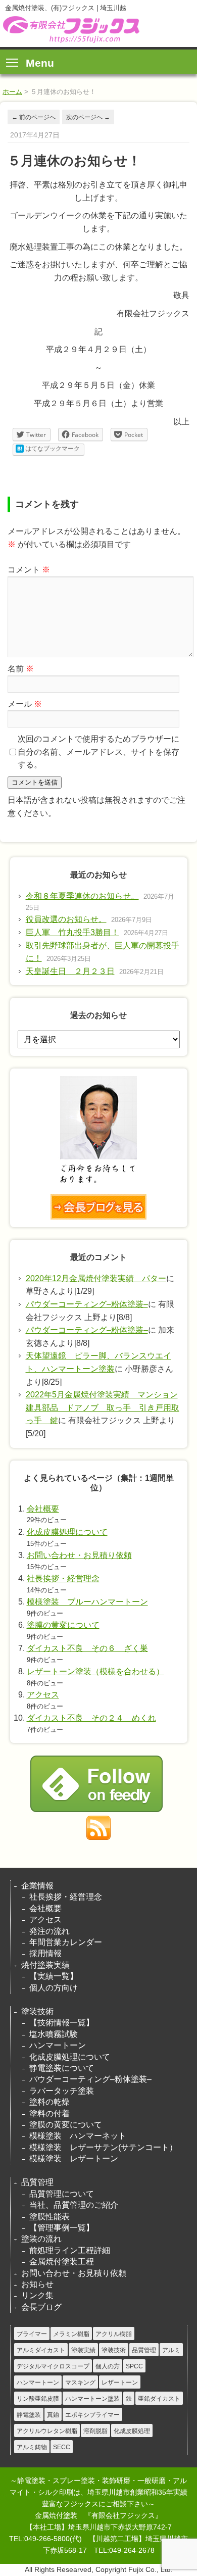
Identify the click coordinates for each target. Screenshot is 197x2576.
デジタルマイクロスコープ (53, 2366)
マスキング (80, 2383)
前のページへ (34, 117)
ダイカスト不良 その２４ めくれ (91, 1718)
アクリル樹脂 (114, 2334)
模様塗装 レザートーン (74, 2158)
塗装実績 (83, 2350)
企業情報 (37, 1886)
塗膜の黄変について (63, 1625)
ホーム (12, 92)
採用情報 (45, 1953)
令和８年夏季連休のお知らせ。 (82, 896)
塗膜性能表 (50, 2217)
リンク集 (37, 2295)
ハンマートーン (58, 2045)
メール (25, 704)
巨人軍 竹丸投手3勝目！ (72, 932)
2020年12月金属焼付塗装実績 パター (96, 1278)
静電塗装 (29, 2415)
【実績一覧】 (54, 1976)
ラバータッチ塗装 (62, 2091)
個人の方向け (54, 1988)
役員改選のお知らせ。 (66, 919)
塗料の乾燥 (50, 2102)
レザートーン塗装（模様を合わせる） (95, 1671)
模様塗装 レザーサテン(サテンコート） (103, 2147)
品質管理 (37, 2182)
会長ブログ (41, 2307)
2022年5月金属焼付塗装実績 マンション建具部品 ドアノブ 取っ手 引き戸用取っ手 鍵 (103, 1407)
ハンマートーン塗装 (92, 2399)
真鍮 (53, 2415)
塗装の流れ (41, 2239)
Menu (40, 63)
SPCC (134, 2366)
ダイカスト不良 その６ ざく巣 (87, 1648)
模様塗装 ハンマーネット (78, 2136)
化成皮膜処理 (132, 2431)
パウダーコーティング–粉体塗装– (87, 1304)
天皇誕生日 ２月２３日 (70, 971)
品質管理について (62, 2194)
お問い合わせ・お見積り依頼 (79, 1555)
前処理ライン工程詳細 (70, 2250)
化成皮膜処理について (67, 1532)
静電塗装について (62, 2068)
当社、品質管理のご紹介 (74, 2205)
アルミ (171, 2350)
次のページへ (88, 117)
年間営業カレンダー (66, 1942)
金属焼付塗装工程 (62, 2262)
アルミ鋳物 (32, 2447)
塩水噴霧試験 (54, 2034)
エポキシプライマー (92, 2415)
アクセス (43, 1695)
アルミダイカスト (41, 2350)
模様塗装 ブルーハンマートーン (87, 1602)
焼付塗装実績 (45, 1965)
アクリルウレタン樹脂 (47, 2431)
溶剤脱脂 (95, 2431)
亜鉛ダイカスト (159, 2399)
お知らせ (37, 2284)
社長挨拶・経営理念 (63, 1578)
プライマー (32, 2334)
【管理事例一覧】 (62, 2228)
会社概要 (43, 1509)
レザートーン (120, 2383)
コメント (29, 570)
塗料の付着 (50, 2113)
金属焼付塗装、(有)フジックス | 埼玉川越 (70, 30)
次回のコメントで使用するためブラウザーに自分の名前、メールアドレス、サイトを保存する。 (98, 752)
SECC (62, 2447)
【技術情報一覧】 (62, 2023)
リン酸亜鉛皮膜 (38, 2399)
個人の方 (108, 2366)
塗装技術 (37, 2011)
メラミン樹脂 (71, 2334)
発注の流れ (50, 1931)
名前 (21, 669)
